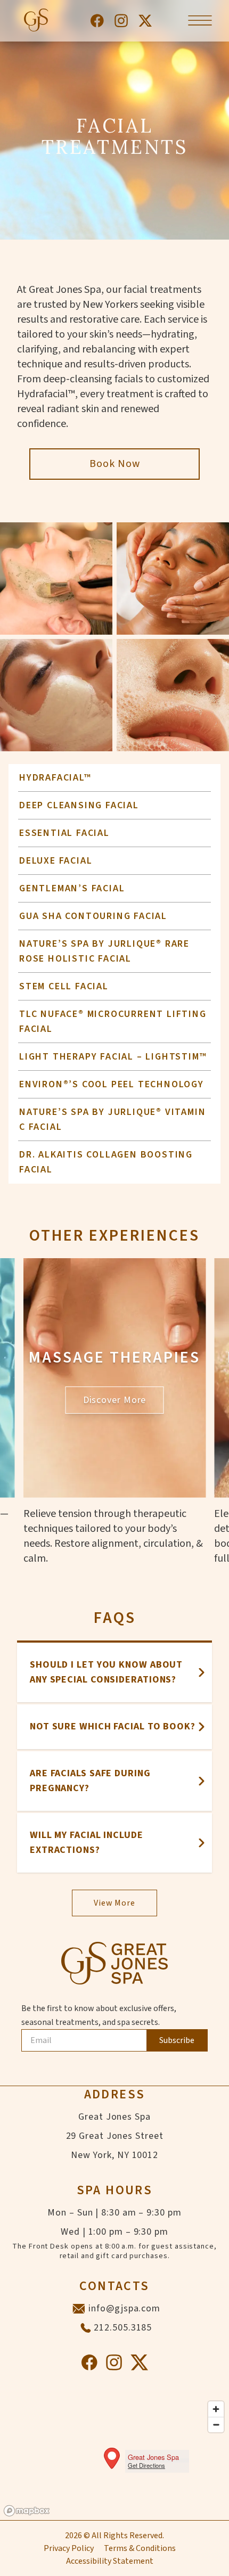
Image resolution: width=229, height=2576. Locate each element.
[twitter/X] (145, 21)
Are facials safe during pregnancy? (90, 1781)
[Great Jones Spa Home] (35, 21)
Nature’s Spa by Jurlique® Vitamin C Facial (112, 1119)
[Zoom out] (216, 2425)
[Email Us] (79, 2309)
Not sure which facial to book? (113, 1726)
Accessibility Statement (110, 2561)
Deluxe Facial (56, 861)
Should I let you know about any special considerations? (106, 1672)
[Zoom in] (216, 2409)
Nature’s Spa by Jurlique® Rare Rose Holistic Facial (104, 951)
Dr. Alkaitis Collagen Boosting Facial (106, 1162)
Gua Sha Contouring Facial (93, 916)
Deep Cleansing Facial (79, 805)
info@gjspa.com (124, 2308)
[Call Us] (86, 2328)
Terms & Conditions (140, 2548)
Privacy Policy (69, 2548)
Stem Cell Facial (64, 986)
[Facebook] (97, 21)
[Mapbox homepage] (27, 2511)
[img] (114, 2458)
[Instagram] (121, 21)
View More (114, 1903)
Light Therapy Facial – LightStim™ (113, 1057)
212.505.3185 (123, 2328)
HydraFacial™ (55, 778)
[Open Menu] (200, 20)
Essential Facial (64, 833)
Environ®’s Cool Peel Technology (112, 1084)
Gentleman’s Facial (72, 888)
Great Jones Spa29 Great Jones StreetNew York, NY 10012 (115, 2136)
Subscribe (177, 2040)
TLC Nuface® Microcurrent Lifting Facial (113, 1022)
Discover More (115, 1400)
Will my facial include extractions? (87, 1843)
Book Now (115, 464)
